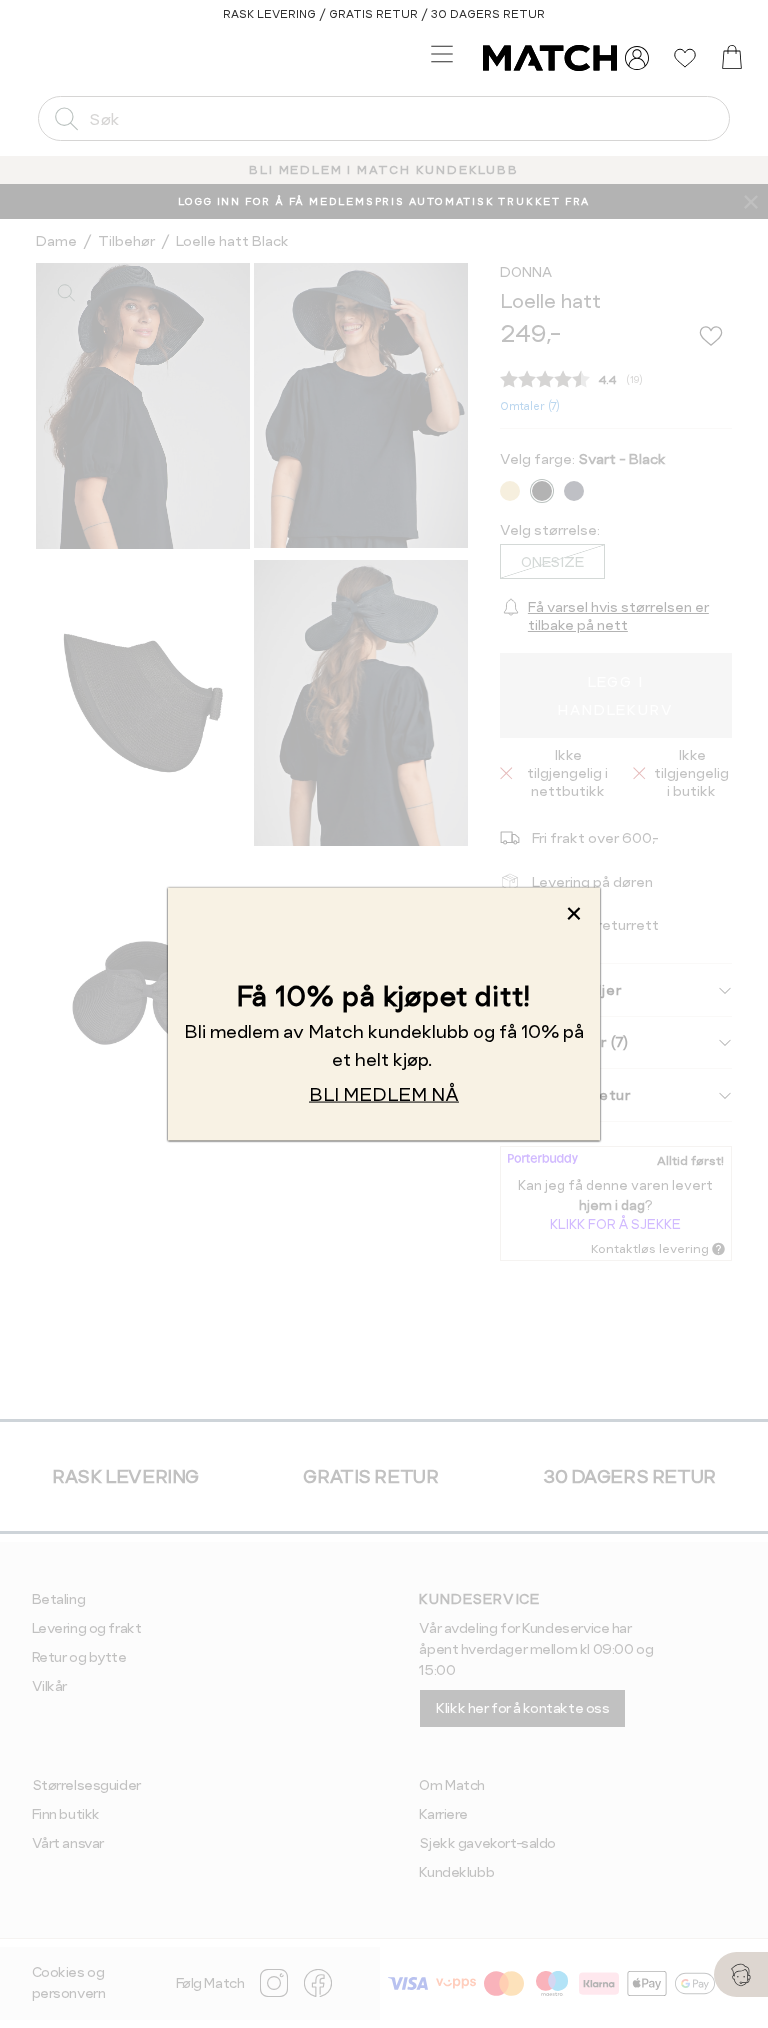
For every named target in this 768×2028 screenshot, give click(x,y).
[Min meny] (637, 58)
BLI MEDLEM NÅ (384, 1094)
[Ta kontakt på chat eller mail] (741, 1974)
